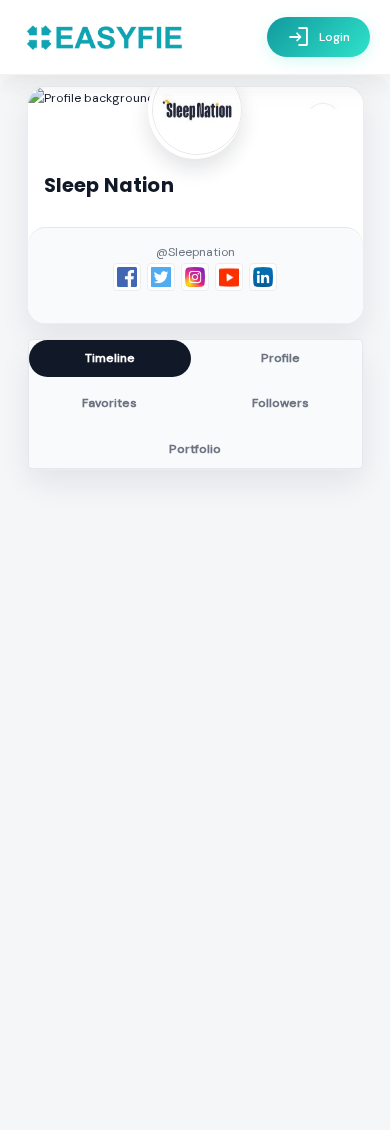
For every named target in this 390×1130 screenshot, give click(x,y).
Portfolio (195, 449)
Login (318, 37)
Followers (280, 403)
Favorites (109, 403)
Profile (280, 358)
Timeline (110, 358)
